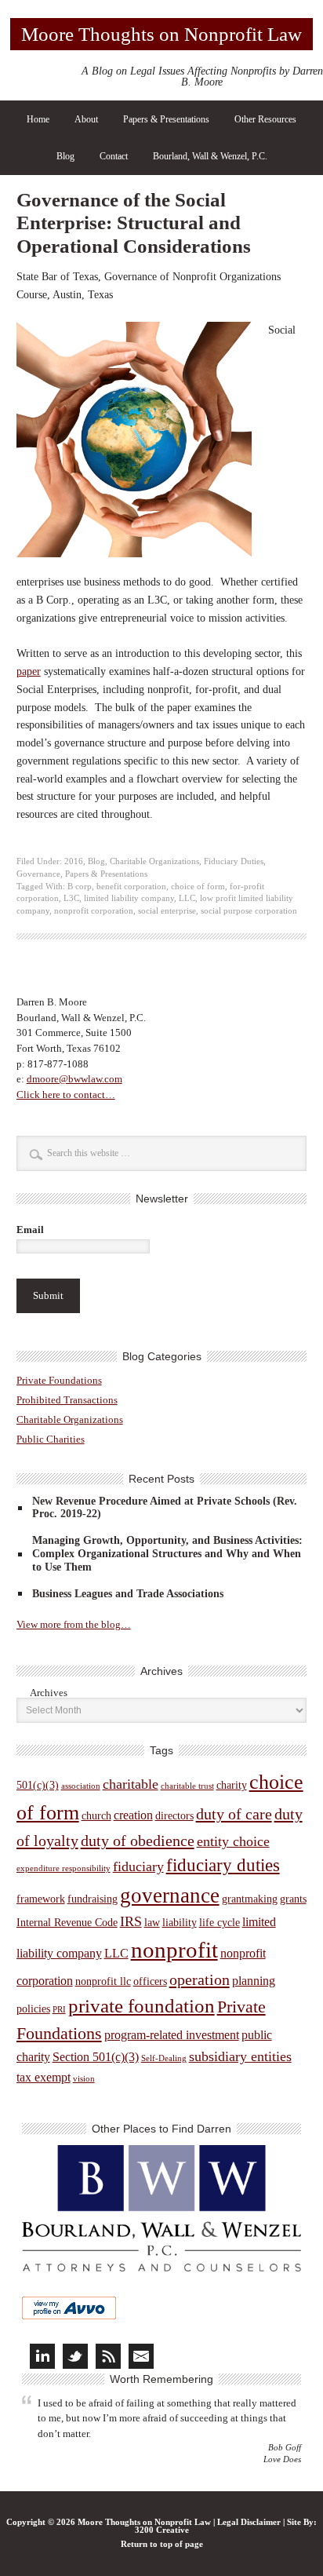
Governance (38, 874)
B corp (80, 887)
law (152, 1923)
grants (293, 1899)
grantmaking (250, 1899)
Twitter (75, 2356)
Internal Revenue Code (67, 1923)
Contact (114, 156)
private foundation (142, 2006)
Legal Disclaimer (249, 2522)
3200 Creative (162, 2530)
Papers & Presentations (166, 119)
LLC (187, 898)
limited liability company (129, 898)
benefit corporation (131, 887)
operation (200, 1979)
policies (33, 2009)
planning (254, 1981)
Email (30, 1230)
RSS (108, 2356)
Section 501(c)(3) (96, 2057)
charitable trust (187, 1786)
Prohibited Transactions (67, 1400)
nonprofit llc (103, 1981)
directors (174, 1816)
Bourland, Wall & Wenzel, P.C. (210, 156)
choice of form (198, 887)
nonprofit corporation (94, 911)
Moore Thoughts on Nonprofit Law (161, 34)
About (86, 119)
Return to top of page (162, 2544)
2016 (74, 861)
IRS (131, 1921)
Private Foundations (59, 1380)
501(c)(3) (38, 1785)
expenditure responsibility (64, 1868)
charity (232, 1785)
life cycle (220, 1923)
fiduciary (138, 1866)
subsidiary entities (240, 2056)
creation (133, 1815)
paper (29, 671)
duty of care (234, 1814)
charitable (131, 1784)
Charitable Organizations (154, 861)
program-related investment (172, 2035)
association (81, 1786)
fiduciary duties (223, 1865)
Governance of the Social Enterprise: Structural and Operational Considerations (134, 223)
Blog (65, 156)
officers (150, 1981)
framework (41, 1899)
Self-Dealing (164, 2058)
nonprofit (174, 1950)
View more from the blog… (74, 1624)
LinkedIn (42, 2356)
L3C (71, 898)
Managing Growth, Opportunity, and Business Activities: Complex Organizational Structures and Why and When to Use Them (167, 1554)
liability (180, 1923)
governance (170, 1896)
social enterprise (167, 911)
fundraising (93, 1899)
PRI (59, 2010)
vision (84, 2079)
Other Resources (265, 119)
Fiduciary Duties (234, 861)
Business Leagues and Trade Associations (128, 1594)
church (96, 1816)
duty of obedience (138, 1841)
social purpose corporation (249, 911)
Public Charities (51, 1439)
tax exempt (44, 2077)
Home (38, 119)
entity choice (233, 1841)
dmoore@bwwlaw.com (74, 1079)
